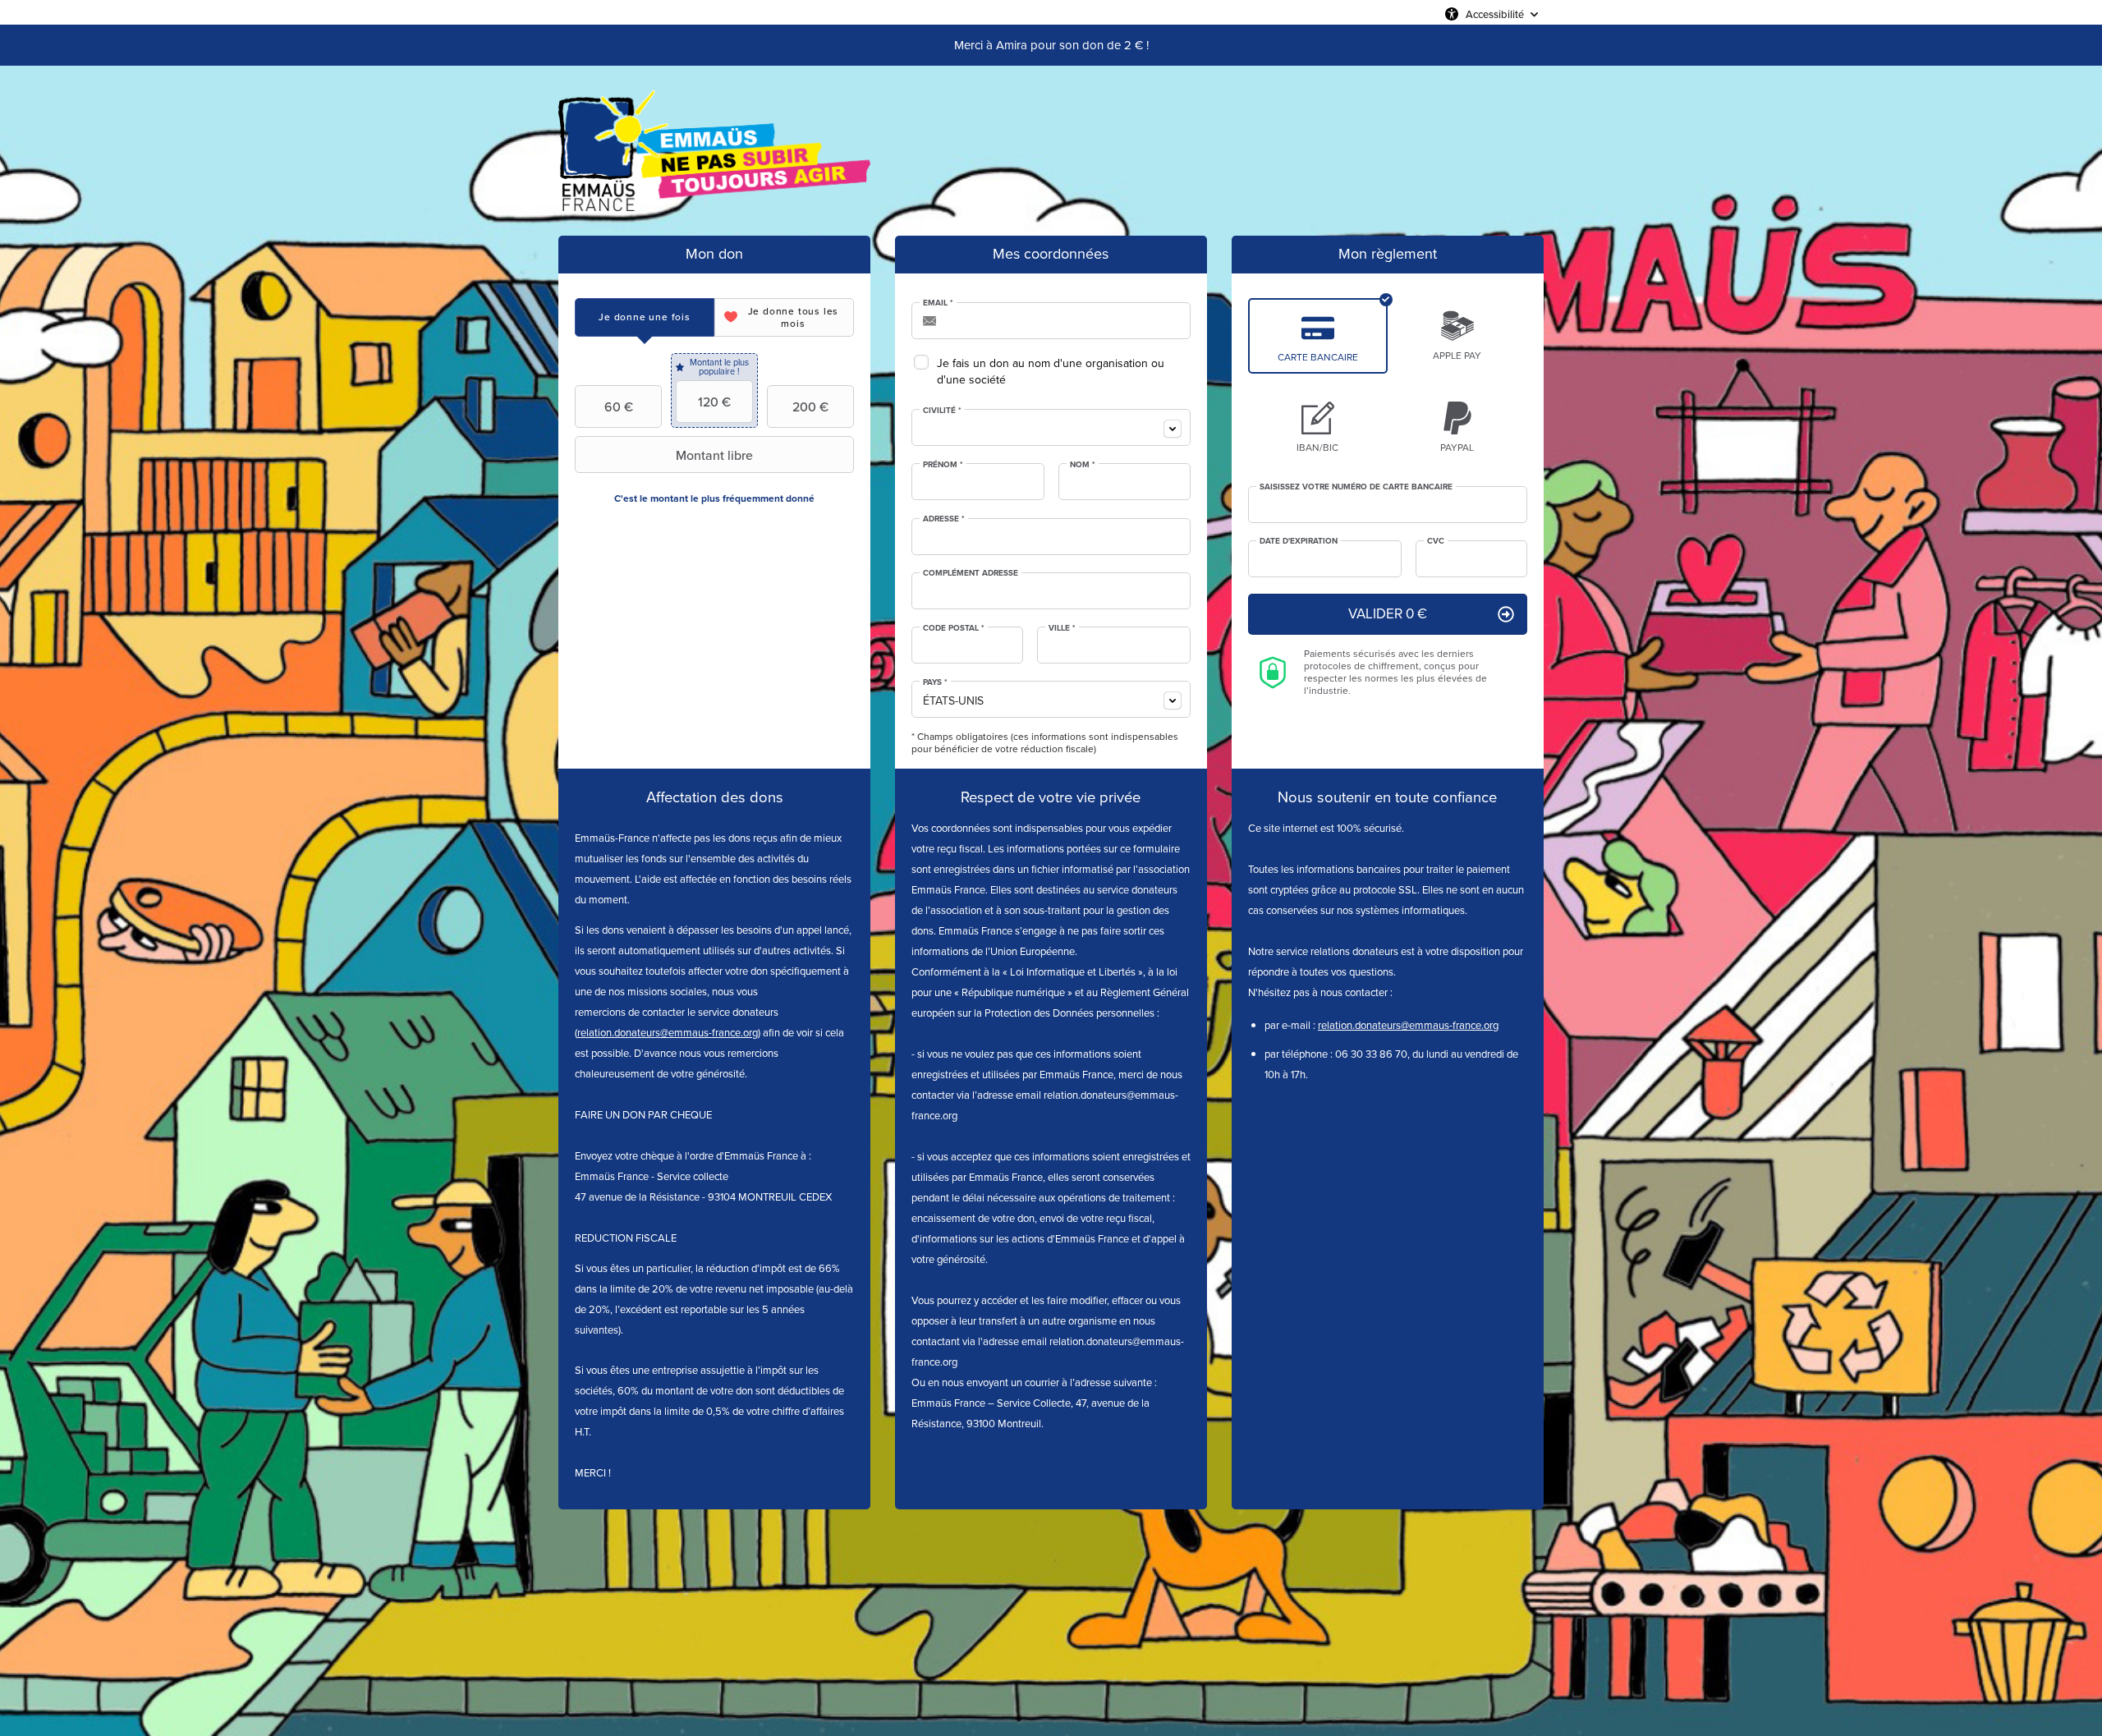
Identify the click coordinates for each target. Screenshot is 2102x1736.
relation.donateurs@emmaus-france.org (668, 1033)
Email (938, 303)
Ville (1062, 628)
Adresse (944, 519)
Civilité (942, 411)
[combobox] (1051, 427)
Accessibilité (1495, 14)
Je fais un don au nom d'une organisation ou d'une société (1051, 372)
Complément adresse (971, 573)
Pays (935, 682)
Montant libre (714, 455)
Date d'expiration (1299, 541)
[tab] (645, 317)
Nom (1083, 465)
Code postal (954, 628)
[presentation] (645, 317)
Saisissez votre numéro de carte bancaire (1356, 487)
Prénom (943, 465)
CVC (1436, 541)
